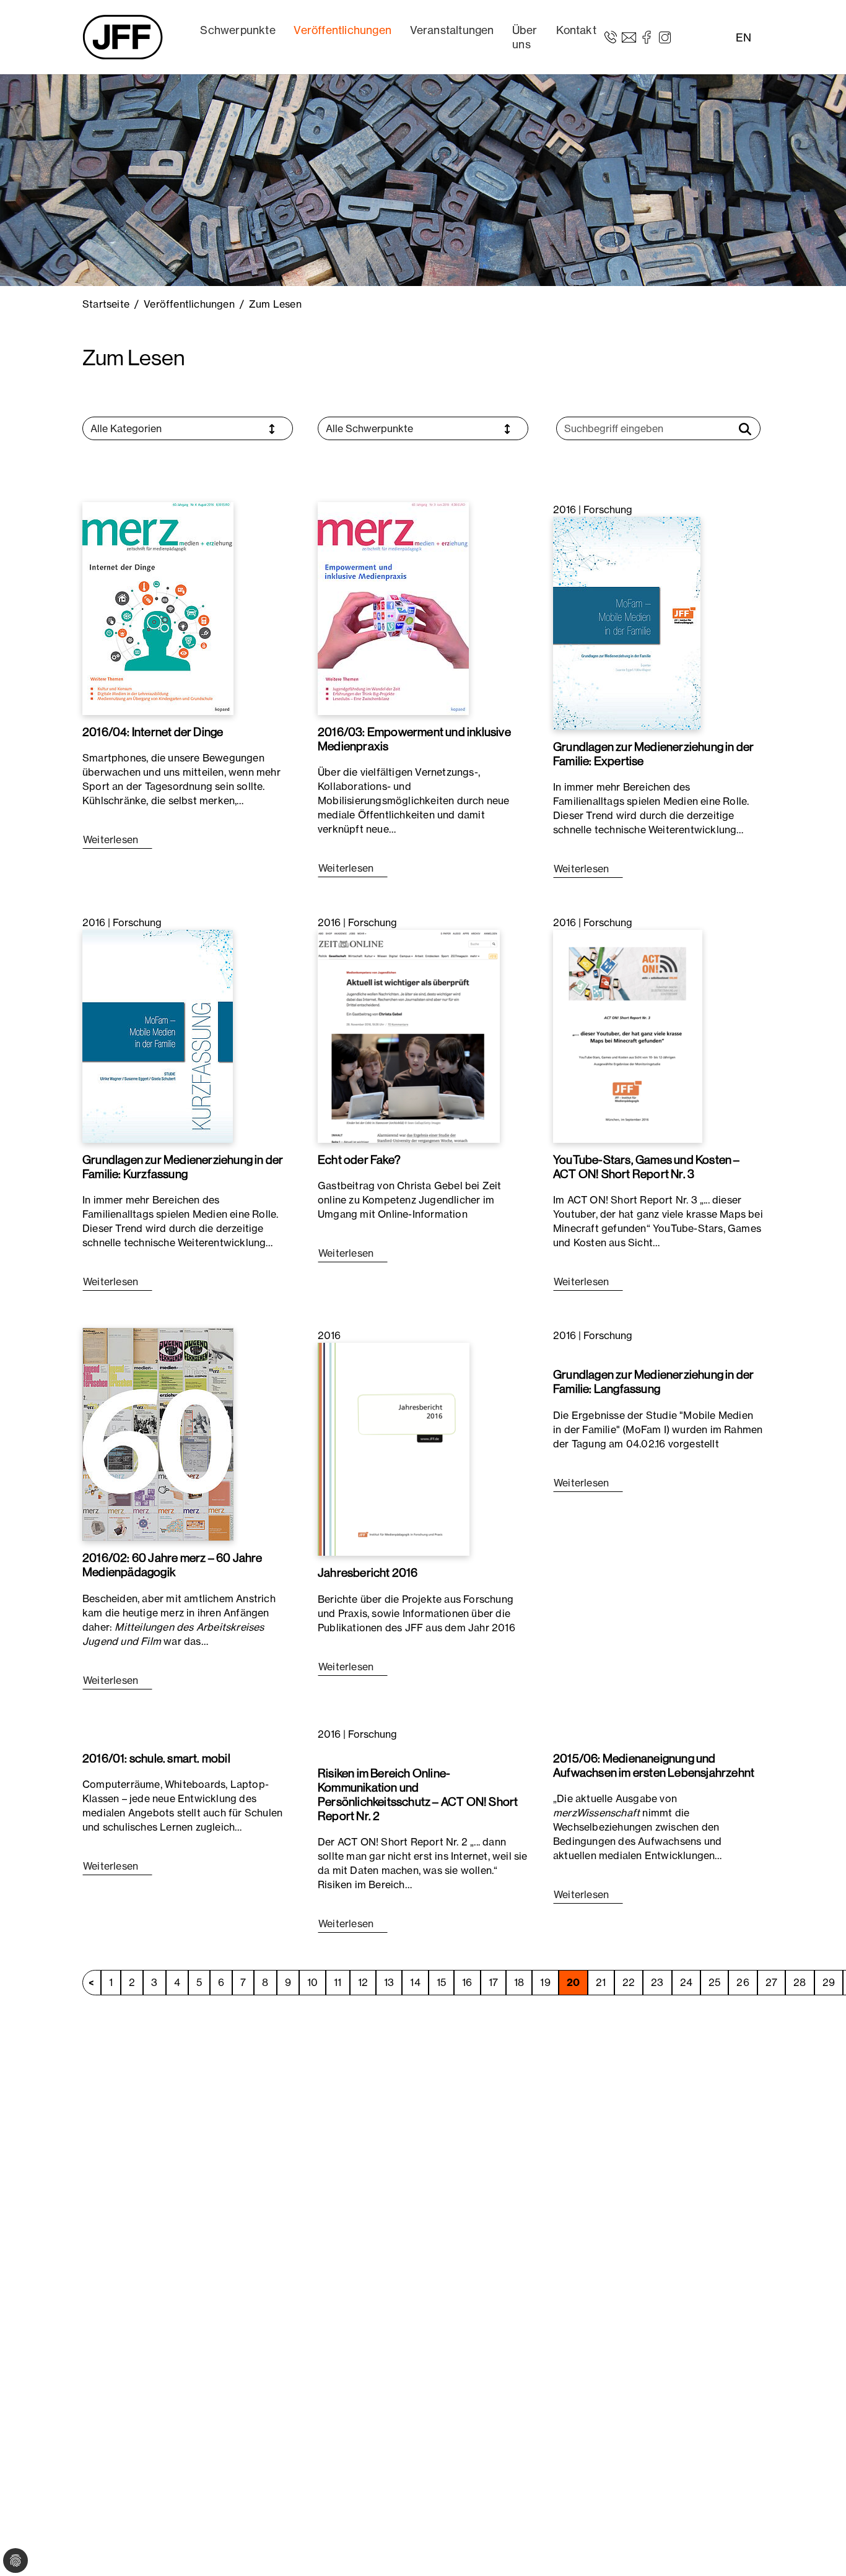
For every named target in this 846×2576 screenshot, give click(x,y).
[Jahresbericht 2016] (394, 1449)
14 (415, 1982)
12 (363, 1982)
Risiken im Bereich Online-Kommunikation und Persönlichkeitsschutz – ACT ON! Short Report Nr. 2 (418, 1794)
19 (545, 1982)
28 (800, 1982)
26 (743, 1982)
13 (389, 1982)
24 (686, 1982)
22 (629, 1982)
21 (601, 1982)
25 (714, 1982)
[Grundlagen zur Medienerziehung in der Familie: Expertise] (627, 622)
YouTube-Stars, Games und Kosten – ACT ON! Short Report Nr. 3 (647, 1167)
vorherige (92, 1983)
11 (338, 1982)
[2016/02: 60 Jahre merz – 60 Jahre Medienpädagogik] (158, 1434)
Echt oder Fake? (359, 1160)
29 (829, 1982)
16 (467, 1982)
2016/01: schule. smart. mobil (156, 1758)
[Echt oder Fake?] (409, 1035)
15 (441, 1982)
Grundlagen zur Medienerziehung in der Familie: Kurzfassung (183, 1167)
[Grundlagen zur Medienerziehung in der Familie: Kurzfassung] (158, 1035)
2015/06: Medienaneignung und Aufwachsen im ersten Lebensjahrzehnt (654, 1765)
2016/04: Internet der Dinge (153, 732)
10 (312, 1982)
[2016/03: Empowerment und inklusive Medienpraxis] (393, 607)
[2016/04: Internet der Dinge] (158, 607)
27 (771, 1982)
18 (519, 1982)
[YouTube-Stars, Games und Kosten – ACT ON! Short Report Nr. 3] (628, 1035)
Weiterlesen (112, 839)
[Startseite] (123, 37)
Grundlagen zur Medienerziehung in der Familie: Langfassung (653, 1381)
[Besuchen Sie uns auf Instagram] (665, 37)
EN (744, 37)
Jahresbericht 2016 (368, 1572)
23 (657, 1982)
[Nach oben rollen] (819, 2549)
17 (493, 1982)
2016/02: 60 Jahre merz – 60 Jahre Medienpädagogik (172, 1565)
